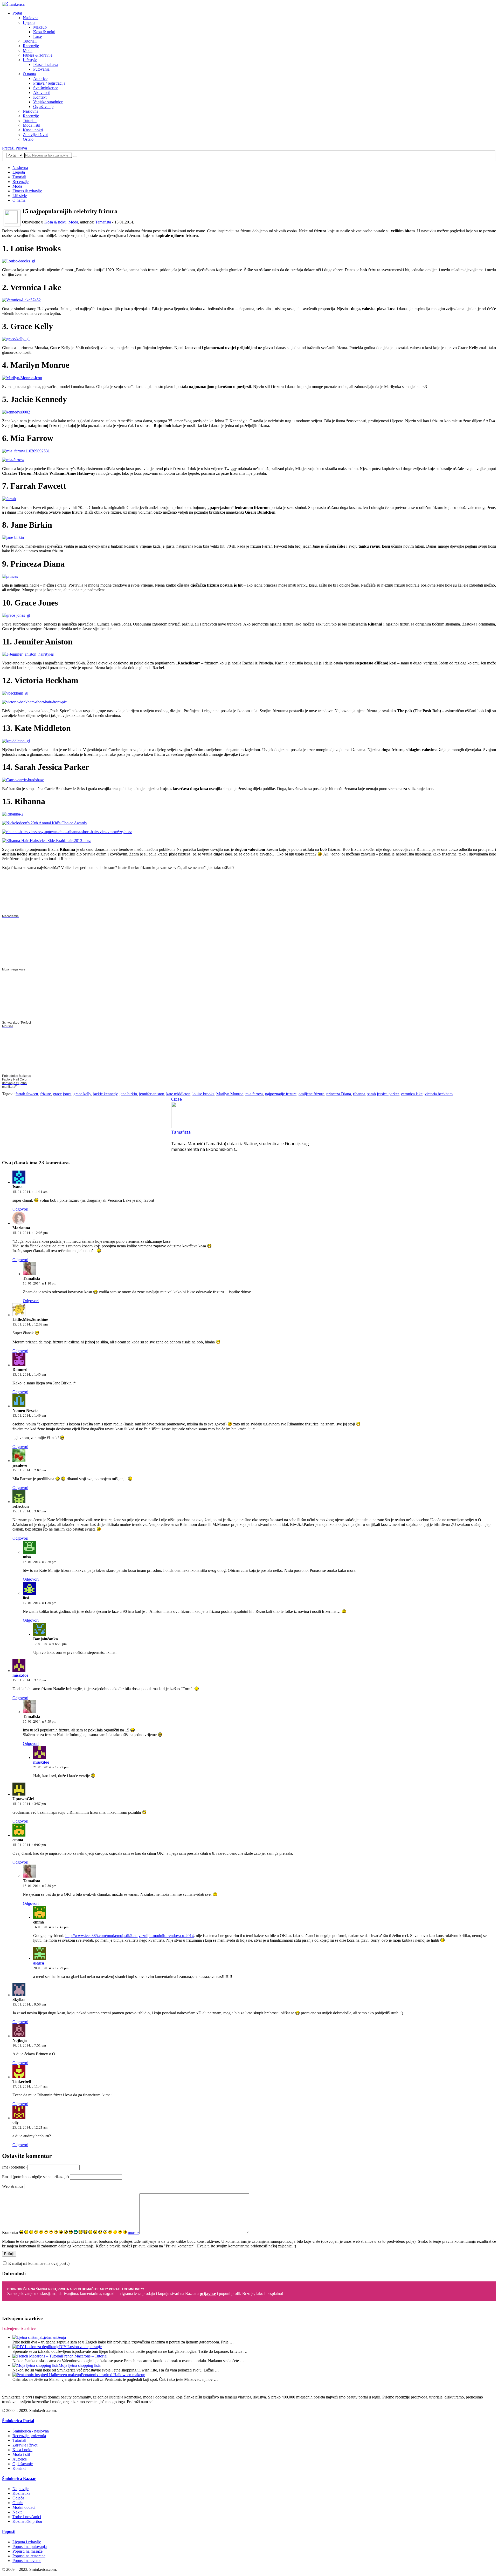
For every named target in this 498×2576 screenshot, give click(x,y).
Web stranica (13, 2186)
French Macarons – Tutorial (85, 2356)
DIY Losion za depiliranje (80, 2347)
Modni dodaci (24, 2507)
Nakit (17, 2512)
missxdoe (20, 1675)
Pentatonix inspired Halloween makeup (113, 2375)
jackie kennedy (105, 1094)
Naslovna (31, 18)
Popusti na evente (27, 2561)
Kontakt (40, 97)
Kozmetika (21, 2493)
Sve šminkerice (46, 88)
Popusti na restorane (29, 2556)
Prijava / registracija (49, 83)
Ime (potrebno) (14, 2167)
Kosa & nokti (44, 32)
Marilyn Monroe (230, 1094)
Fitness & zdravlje (38, 55)
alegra (39, 1963)
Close (177, 1099)
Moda (28, 50)
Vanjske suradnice (48, 102)
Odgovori (20, 1209)
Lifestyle (30, 60)
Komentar (10, 2232)
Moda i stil (32, 125)
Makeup (40, 27)
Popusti (9, 2531)
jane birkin (128, 1094)
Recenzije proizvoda (29, 2436)
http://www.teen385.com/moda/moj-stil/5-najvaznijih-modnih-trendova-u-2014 (130, 1936)
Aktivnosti (42, 93)
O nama (29, 74)
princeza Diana (339, 1094)
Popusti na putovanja (30, 2547)
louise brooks (203, 1094)
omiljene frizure (311, 1094)
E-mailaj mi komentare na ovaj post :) (39, 2263)
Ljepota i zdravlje (27, 2542)
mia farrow (254, 1094)
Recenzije (31, 46)
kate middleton (178, 1094)
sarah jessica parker (383, 1094)
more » (134, 2232)
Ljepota (29, 22)
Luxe (37, 36)
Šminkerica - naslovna (31, 2431)
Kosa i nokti (33, 130)
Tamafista (103, 222)
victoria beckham (439, 1094)
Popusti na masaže (27, 2551)
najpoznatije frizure (281, 1094)
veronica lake (412, 1094)
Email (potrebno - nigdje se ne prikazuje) (35, 2177)
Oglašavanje (43, 107)
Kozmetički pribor (27, 2521)
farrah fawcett (27, 1094)
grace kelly (82, 1094)
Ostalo (28, 139)
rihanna (359, 1094)
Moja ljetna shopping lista (80, 2365)
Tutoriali (30, 41)
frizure (46, 1094)
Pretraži (8, 148)
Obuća (18, 2503)
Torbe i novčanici (27, 2517)
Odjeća (18, 2498)
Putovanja (41, 69)
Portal (17, 13)
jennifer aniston (152, 1094)
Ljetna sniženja (54, 2337)
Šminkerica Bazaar (19, 2479)
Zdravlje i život (35, 135)
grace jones (62, 1094)
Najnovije (20, 2489)
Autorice (40, 79)
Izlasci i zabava (46, 64)
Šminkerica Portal (18, 2421)
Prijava (21, 148)
